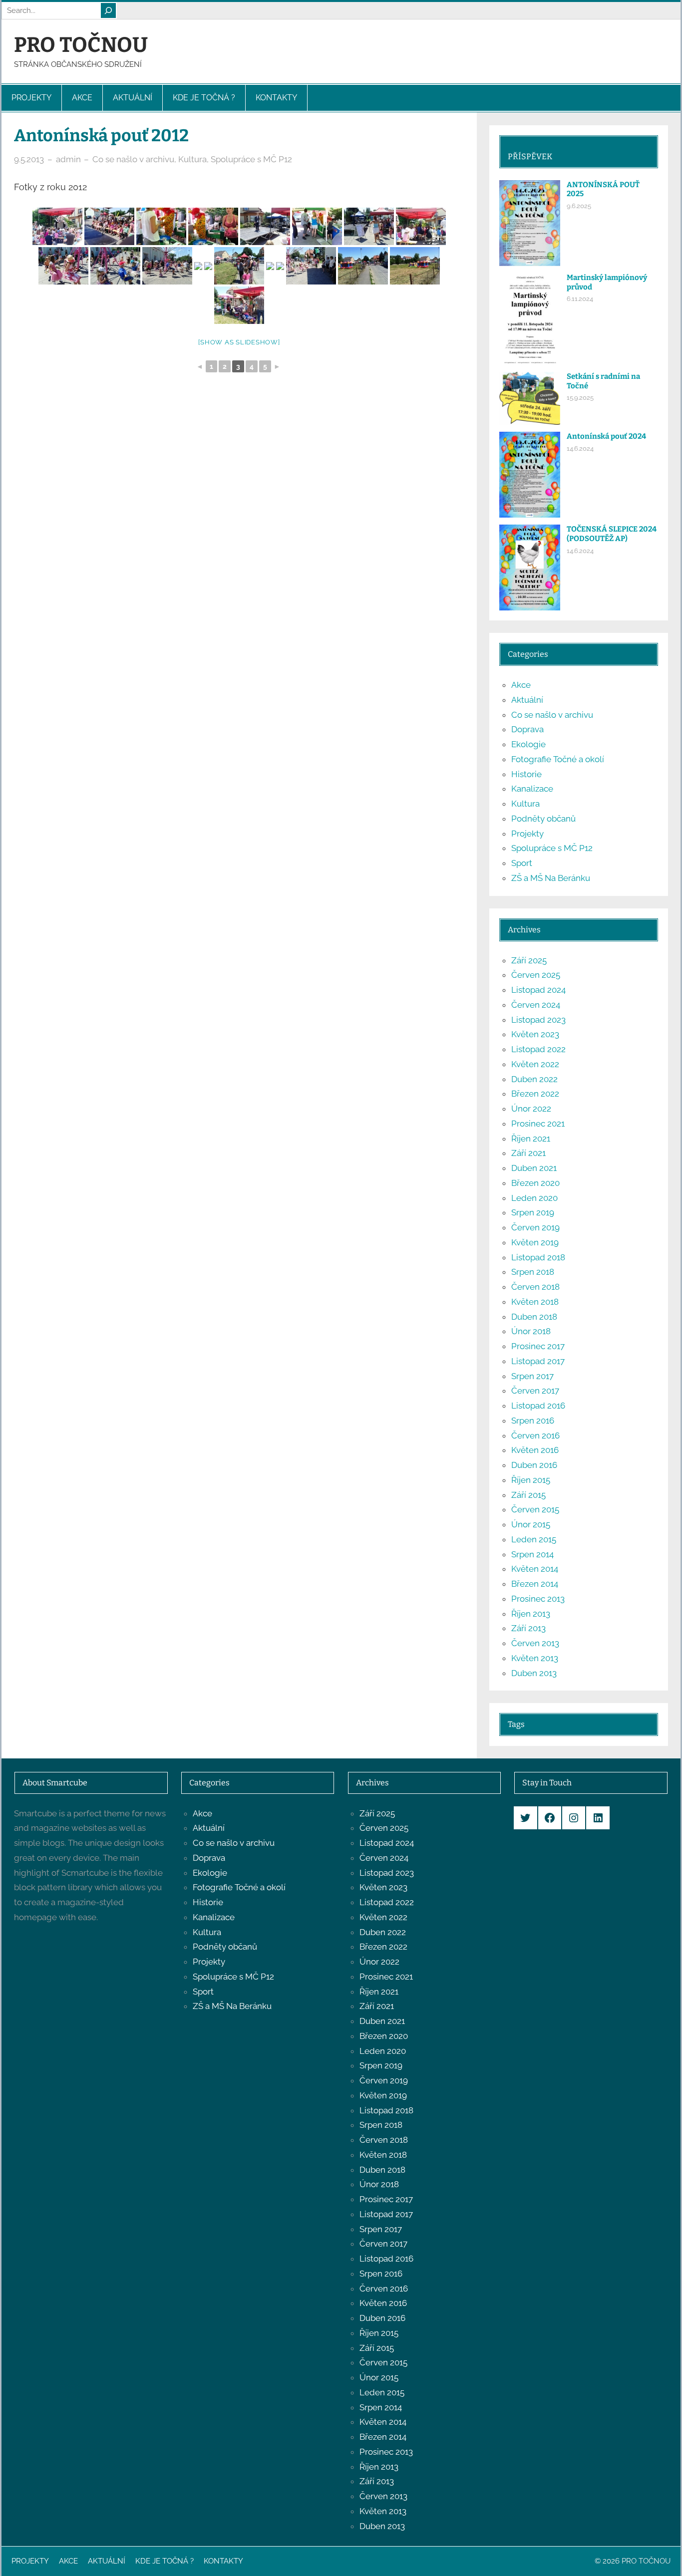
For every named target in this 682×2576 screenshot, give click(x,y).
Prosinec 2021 (538, 1124)
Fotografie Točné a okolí (558, 759)
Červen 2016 (535, 1435)
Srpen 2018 (533, 1272)
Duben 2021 (534, 1168)
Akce (521, 685)
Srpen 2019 (533, 1212)
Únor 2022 (531, 1109)
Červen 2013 (535, 1643)
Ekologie (528, 744)
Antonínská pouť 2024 (606, 436)
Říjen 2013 (531, 1614)
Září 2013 (528, 1628)
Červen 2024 (536, 1005)
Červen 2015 (535, 1509)
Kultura (192, 159)
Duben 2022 (534, 1079)
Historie (526, 774)
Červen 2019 (535, 1227)
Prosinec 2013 (538, 1599)
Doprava (527, 729)
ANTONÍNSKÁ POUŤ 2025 (603, 189)
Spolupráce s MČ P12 (251, 159)
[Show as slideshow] (239, 342)
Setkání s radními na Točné (603, 381)
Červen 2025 (536, 975)
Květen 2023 (535, 1034)
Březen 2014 (535, 1584)
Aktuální (527, 700)
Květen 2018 (535, 1302)
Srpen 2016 (533, 1421)
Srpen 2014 (532, 1554)
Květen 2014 (535, 1569)
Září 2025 (529, 960)
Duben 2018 (534, 1317)
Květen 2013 (535, 1658)
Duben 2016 (534, 1465)
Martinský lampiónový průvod (607, 282)
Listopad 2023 (538, 1020)
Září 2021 (528, 1153)
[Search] (108, 10)
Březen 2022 (535, 1094)
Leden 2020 (534, 1198)
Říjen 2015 (531, 1480)
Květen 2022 (535, 1064)
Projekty (527, 834)
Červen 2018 (535, 1287)
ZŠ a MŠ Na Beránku (551, 878)
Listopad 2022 (538, 1049)
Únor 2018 (531, 1331)
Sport (522, 863)
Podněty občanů (543, 819)
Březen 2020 (535, 1183)
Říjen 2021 (531, 1139)
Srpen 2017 (532, 1376)
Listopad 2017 (538, 1361)
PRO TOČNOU (81, 45)
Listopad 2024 (538, 990)
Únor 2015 (531, 1524)
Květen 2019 (535, 1242)
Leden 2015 (534, 1539)
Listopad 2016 (538, 1406)
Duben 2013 (534, 1673)
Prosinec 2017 (538, 1346)
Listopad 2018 (538, 1257)
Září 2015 (528, 1495)
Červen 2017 (535, 1391)
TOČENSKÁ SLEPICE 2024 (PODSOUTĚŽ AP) (612, 534)
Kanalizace (532, 789)
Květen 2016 (535, 1450)
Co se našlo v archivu (133, 159)
